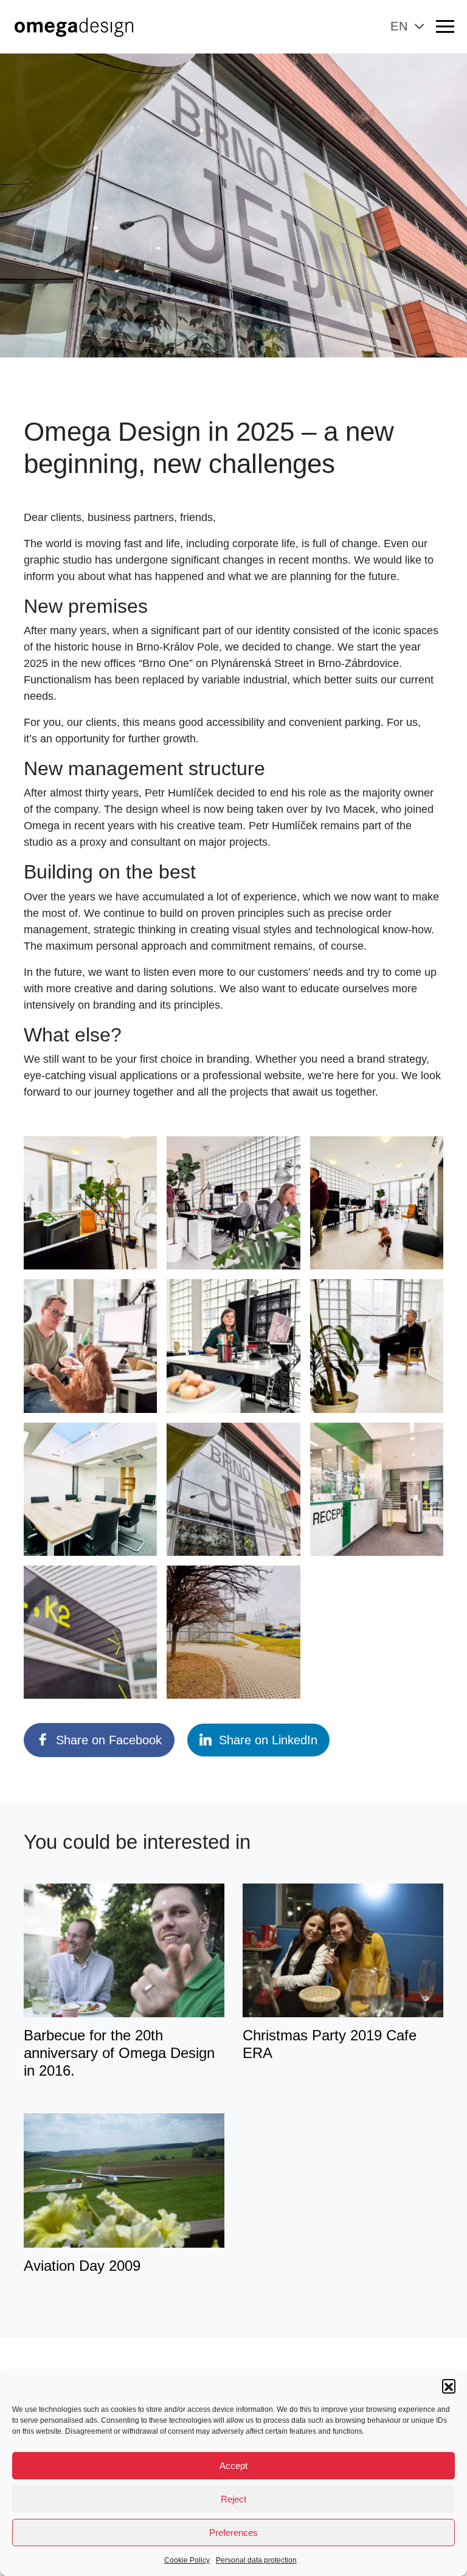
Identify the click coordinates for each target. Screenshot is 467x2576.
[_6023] (233, 1203)
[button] (449, 2386)
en (399, 26)
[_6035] (377, 1489)
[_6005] (377, 1346)
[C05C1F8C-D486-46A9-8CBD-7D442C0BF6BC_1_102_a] (233, 1346)
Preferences (233, 2533)
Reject (233, 2499)
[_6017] (90, 1346)
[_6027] (90, 1632)
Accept (233, 2466)
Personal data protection (256, 2560)
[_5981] (90, 1203)
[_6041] (90, 1489)
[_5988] (377, 1203)
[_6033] (233, 1489)
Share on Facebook (109, 1740)
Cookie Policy (187, 2560)
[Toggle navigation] (445, 29)
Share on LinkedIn (268, 1740)
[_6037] (233, 1632)
